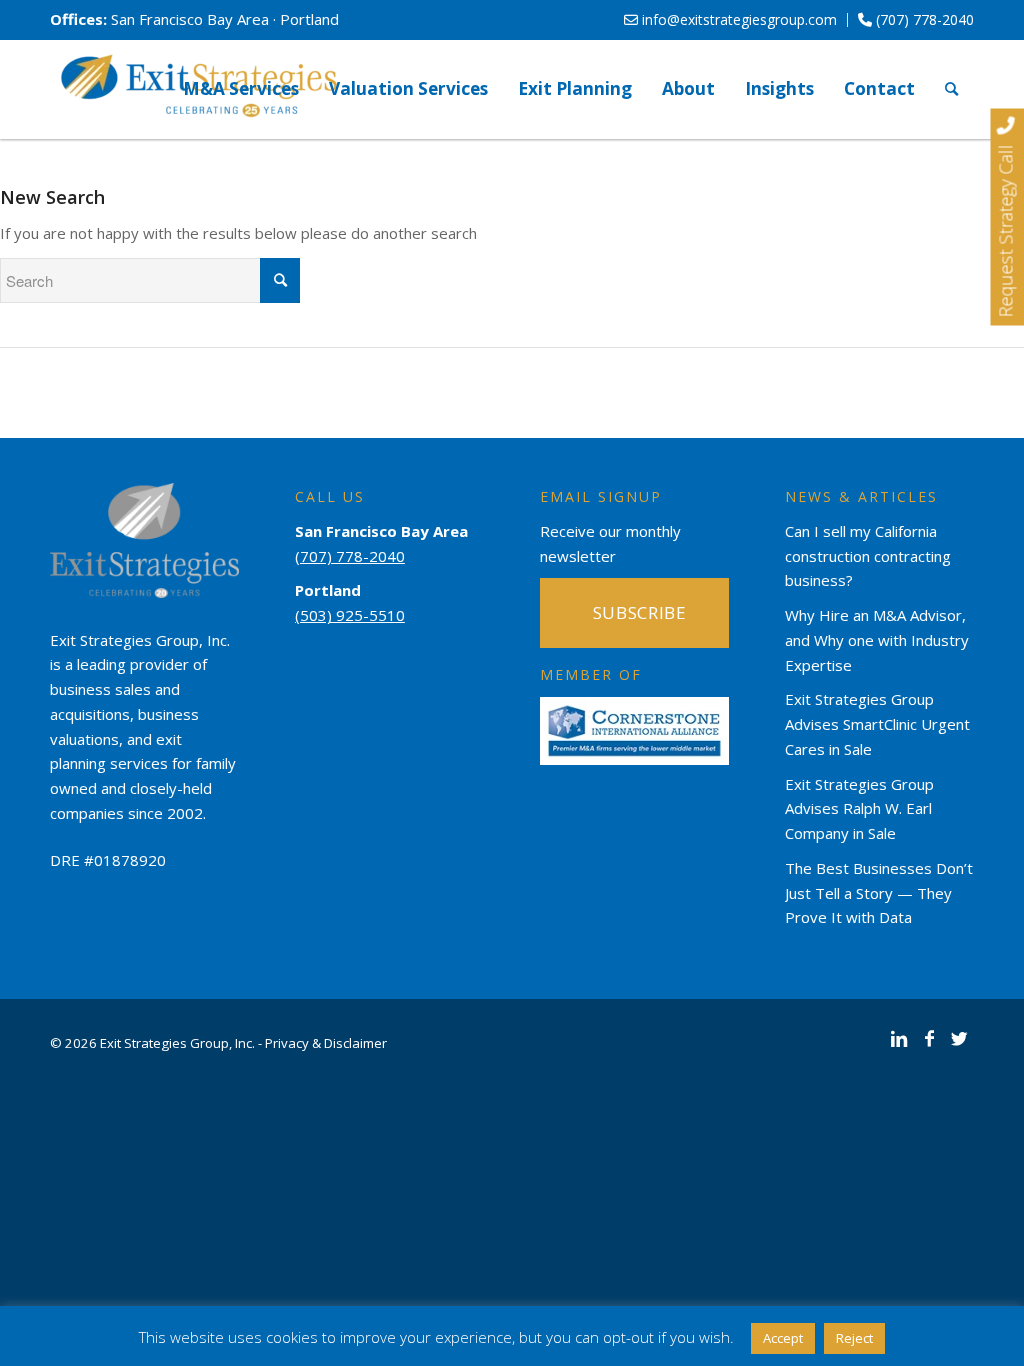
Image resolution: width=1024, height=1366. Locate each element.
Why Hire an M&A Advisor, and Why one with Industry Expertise (877, 640)
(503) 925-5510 (350, 615)
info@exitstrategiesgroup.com (737, 19)
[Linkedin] (899, 1038)
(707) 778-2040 (923, 19)
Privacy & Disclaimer (326, 1043)
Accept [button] (783, 1338)
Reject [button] (854, 1338)
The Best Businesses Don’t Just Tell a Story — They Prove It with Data (879, 893)
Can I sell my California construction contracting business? (868, 556)
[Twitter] (959, 1038)
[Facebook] (929, 1038)
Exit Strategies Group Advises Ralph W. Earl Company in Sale (859, 809)
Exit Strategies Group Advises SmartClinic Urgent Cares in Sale (877, 724)
